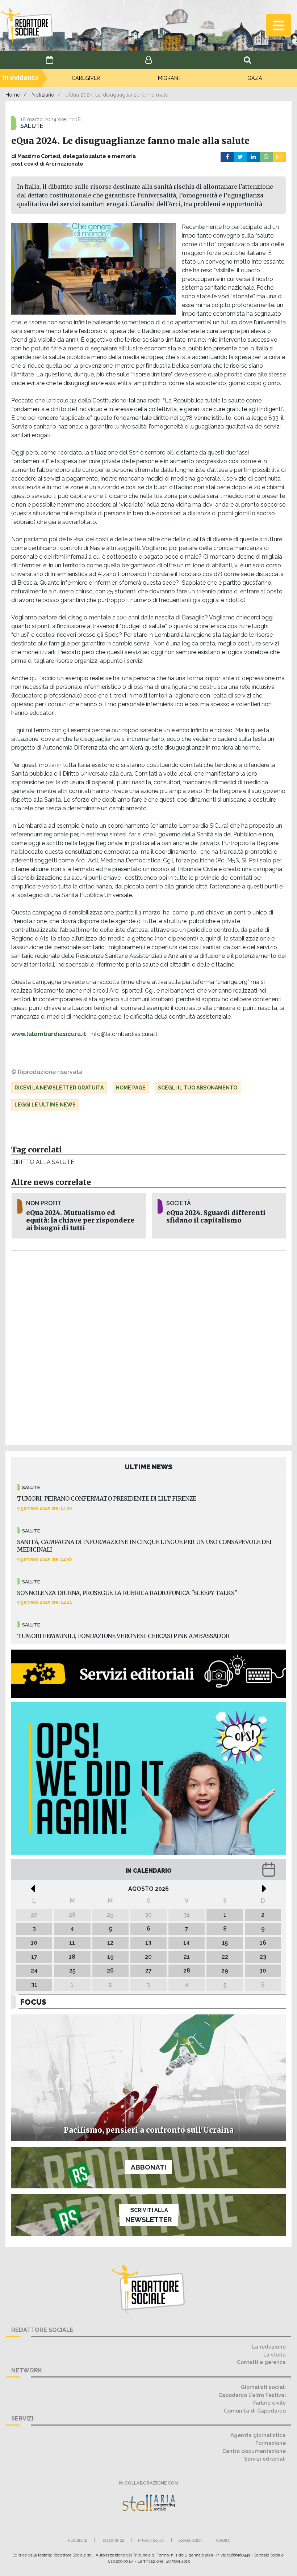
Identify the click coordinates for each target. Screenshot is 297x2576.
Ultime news (149, 1467)
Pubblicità (77, 2540)
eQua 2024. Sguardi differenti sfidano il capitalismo (216, 1217)
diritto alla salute (43, 1162)
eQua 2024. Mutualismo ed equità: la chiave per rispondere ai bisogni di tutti (80, 1220)
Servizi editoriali (265, 2459)
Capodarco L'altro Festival (252, 2395)
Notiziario (43, 95)
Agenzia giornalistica (258, 2435)
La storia (275, 2355)
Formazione (271, 2443)
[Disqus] (148, 1347)
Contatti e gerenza (261, 2362)
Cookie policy (190, 2540)
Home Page (131, 1088)
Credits (223, 2540)
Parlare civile (269, 2403)
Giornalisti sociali (263, 2387)
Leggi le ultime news (45, 1105)
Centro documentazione (254, 2451)
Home (13, 95)
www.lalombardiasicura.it (49, 1034)
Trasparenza (112, 2540)
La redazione (269, 2347)
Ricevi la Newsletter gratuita (59, 1088)
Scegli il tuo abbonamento (198, 1088)
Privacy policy (151, 2540)
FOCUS (33, 2002)
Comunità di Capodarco (255, 2411)
